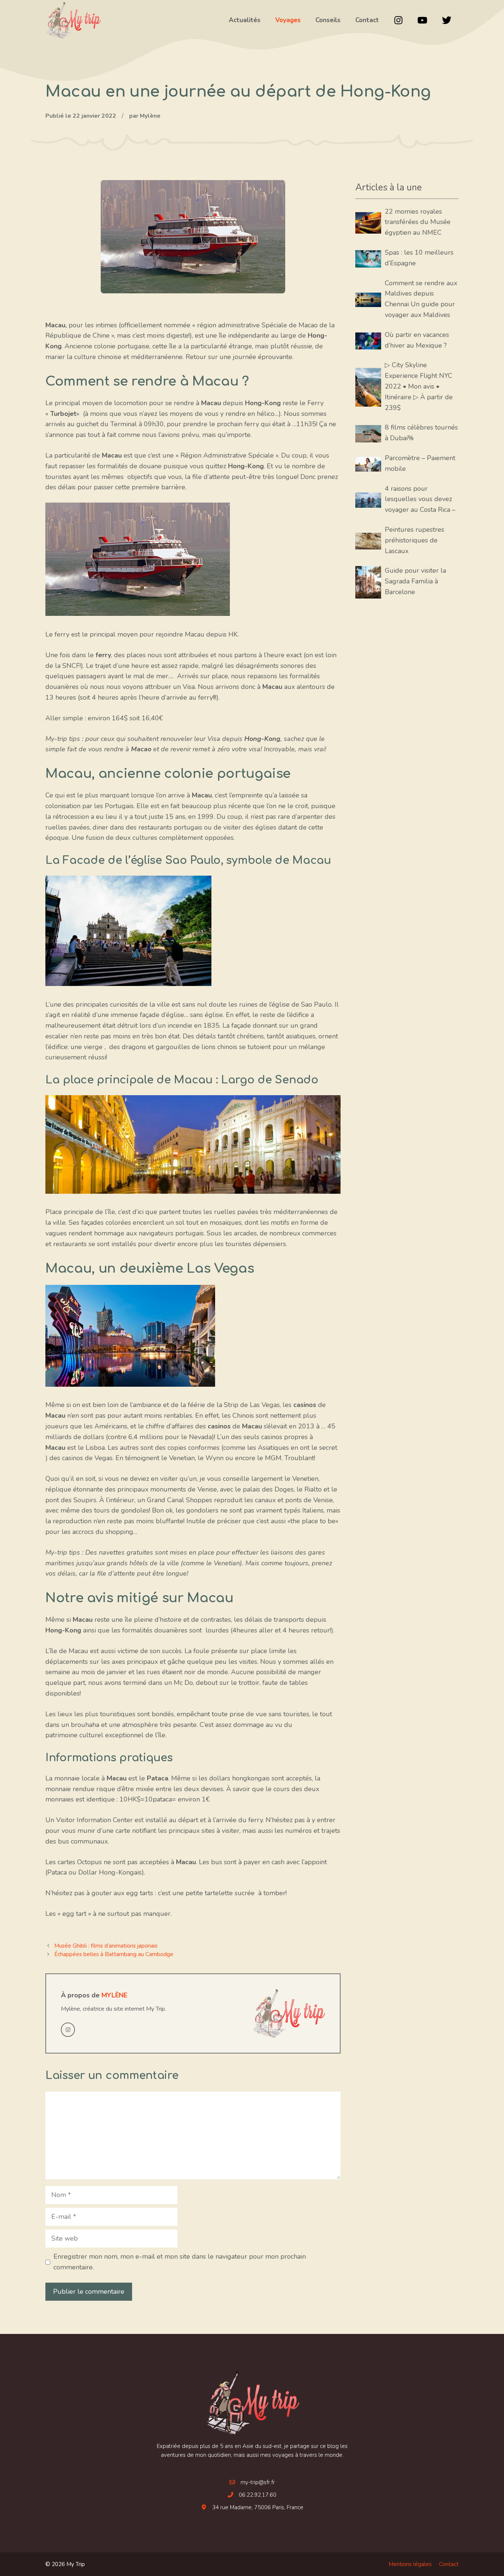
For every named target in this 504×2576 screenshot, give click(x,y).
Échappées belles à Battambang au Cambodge (114, 1954)
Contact (449, 2564)
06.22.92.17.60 (258, 2495)
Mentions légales (410, 2564)
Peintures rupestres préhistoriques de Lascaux (415, 540)
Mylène (114, 1995)
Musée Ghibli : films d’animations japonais (106, 1946)
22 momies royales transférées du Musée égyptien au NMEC (418, 222)
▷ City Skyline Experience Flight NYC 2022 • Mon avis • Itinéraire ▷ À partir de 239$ (419, 386)
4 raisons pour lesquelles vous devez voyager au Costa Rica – (420, 499)
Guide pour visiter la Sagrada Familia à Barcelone (415, 581)
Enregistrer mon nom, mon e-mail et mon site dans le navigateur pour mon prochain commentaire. (180, 2262)
